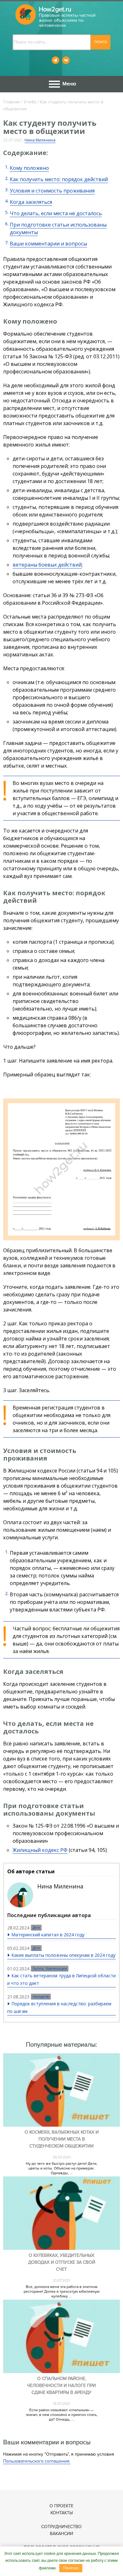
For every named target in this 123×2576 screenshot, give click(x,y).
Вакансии (61, 2534)
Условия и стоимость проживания (52, 191)
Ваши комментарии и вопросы (48, 244)
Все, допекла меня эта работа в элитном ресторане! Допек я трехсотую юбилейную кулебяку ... (62, 2292)
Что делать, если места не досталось (56, 213)
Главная (12, 102)
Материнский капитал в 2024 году (48, 1935)
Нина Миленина (40, 140)
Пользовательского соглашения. (37, 2461)
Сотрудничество (61, 2527)
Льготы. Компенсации (50, 1968)
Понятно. (71, 2568)
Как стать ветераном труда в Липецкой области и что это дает (61, 1979)
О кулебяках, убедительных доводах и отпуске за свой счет (62, 2262)
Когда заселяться (31, 202)
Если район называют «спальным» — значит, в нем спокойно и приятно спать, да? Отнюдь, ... (62, 2415)
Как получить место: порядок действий (59, 179)
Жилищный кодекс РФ (40, 1850)
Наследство (41, 1997)
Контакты (62, 2513)
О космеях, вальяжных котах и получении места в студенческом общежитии (62, 2139)
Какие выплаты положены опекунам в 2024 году (63, 1955)
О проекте (61, 2506)
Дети (36, 1928)
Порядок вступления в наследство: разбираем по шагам (59, 2007)
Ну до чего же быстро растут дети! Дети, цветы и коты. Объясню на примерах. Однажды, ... (62, 2168)
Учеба (30, 102)
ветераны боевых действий (47, 565)
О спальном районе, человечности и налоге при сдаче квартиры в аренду (61, 2386)
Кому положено (29, 168)
